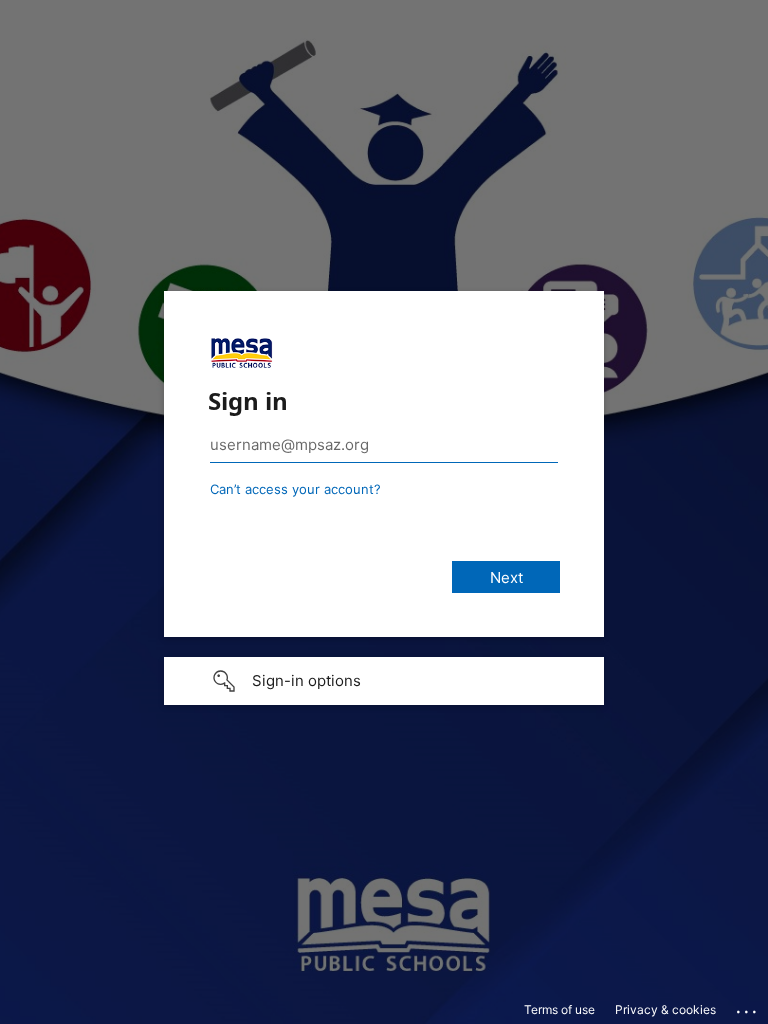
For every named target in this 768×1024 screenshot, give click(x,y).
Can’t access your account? (295, 489)
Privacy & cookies (665, 1009)
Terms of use (559, 1009)
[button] (384, 681)
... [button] (748, 1007)
